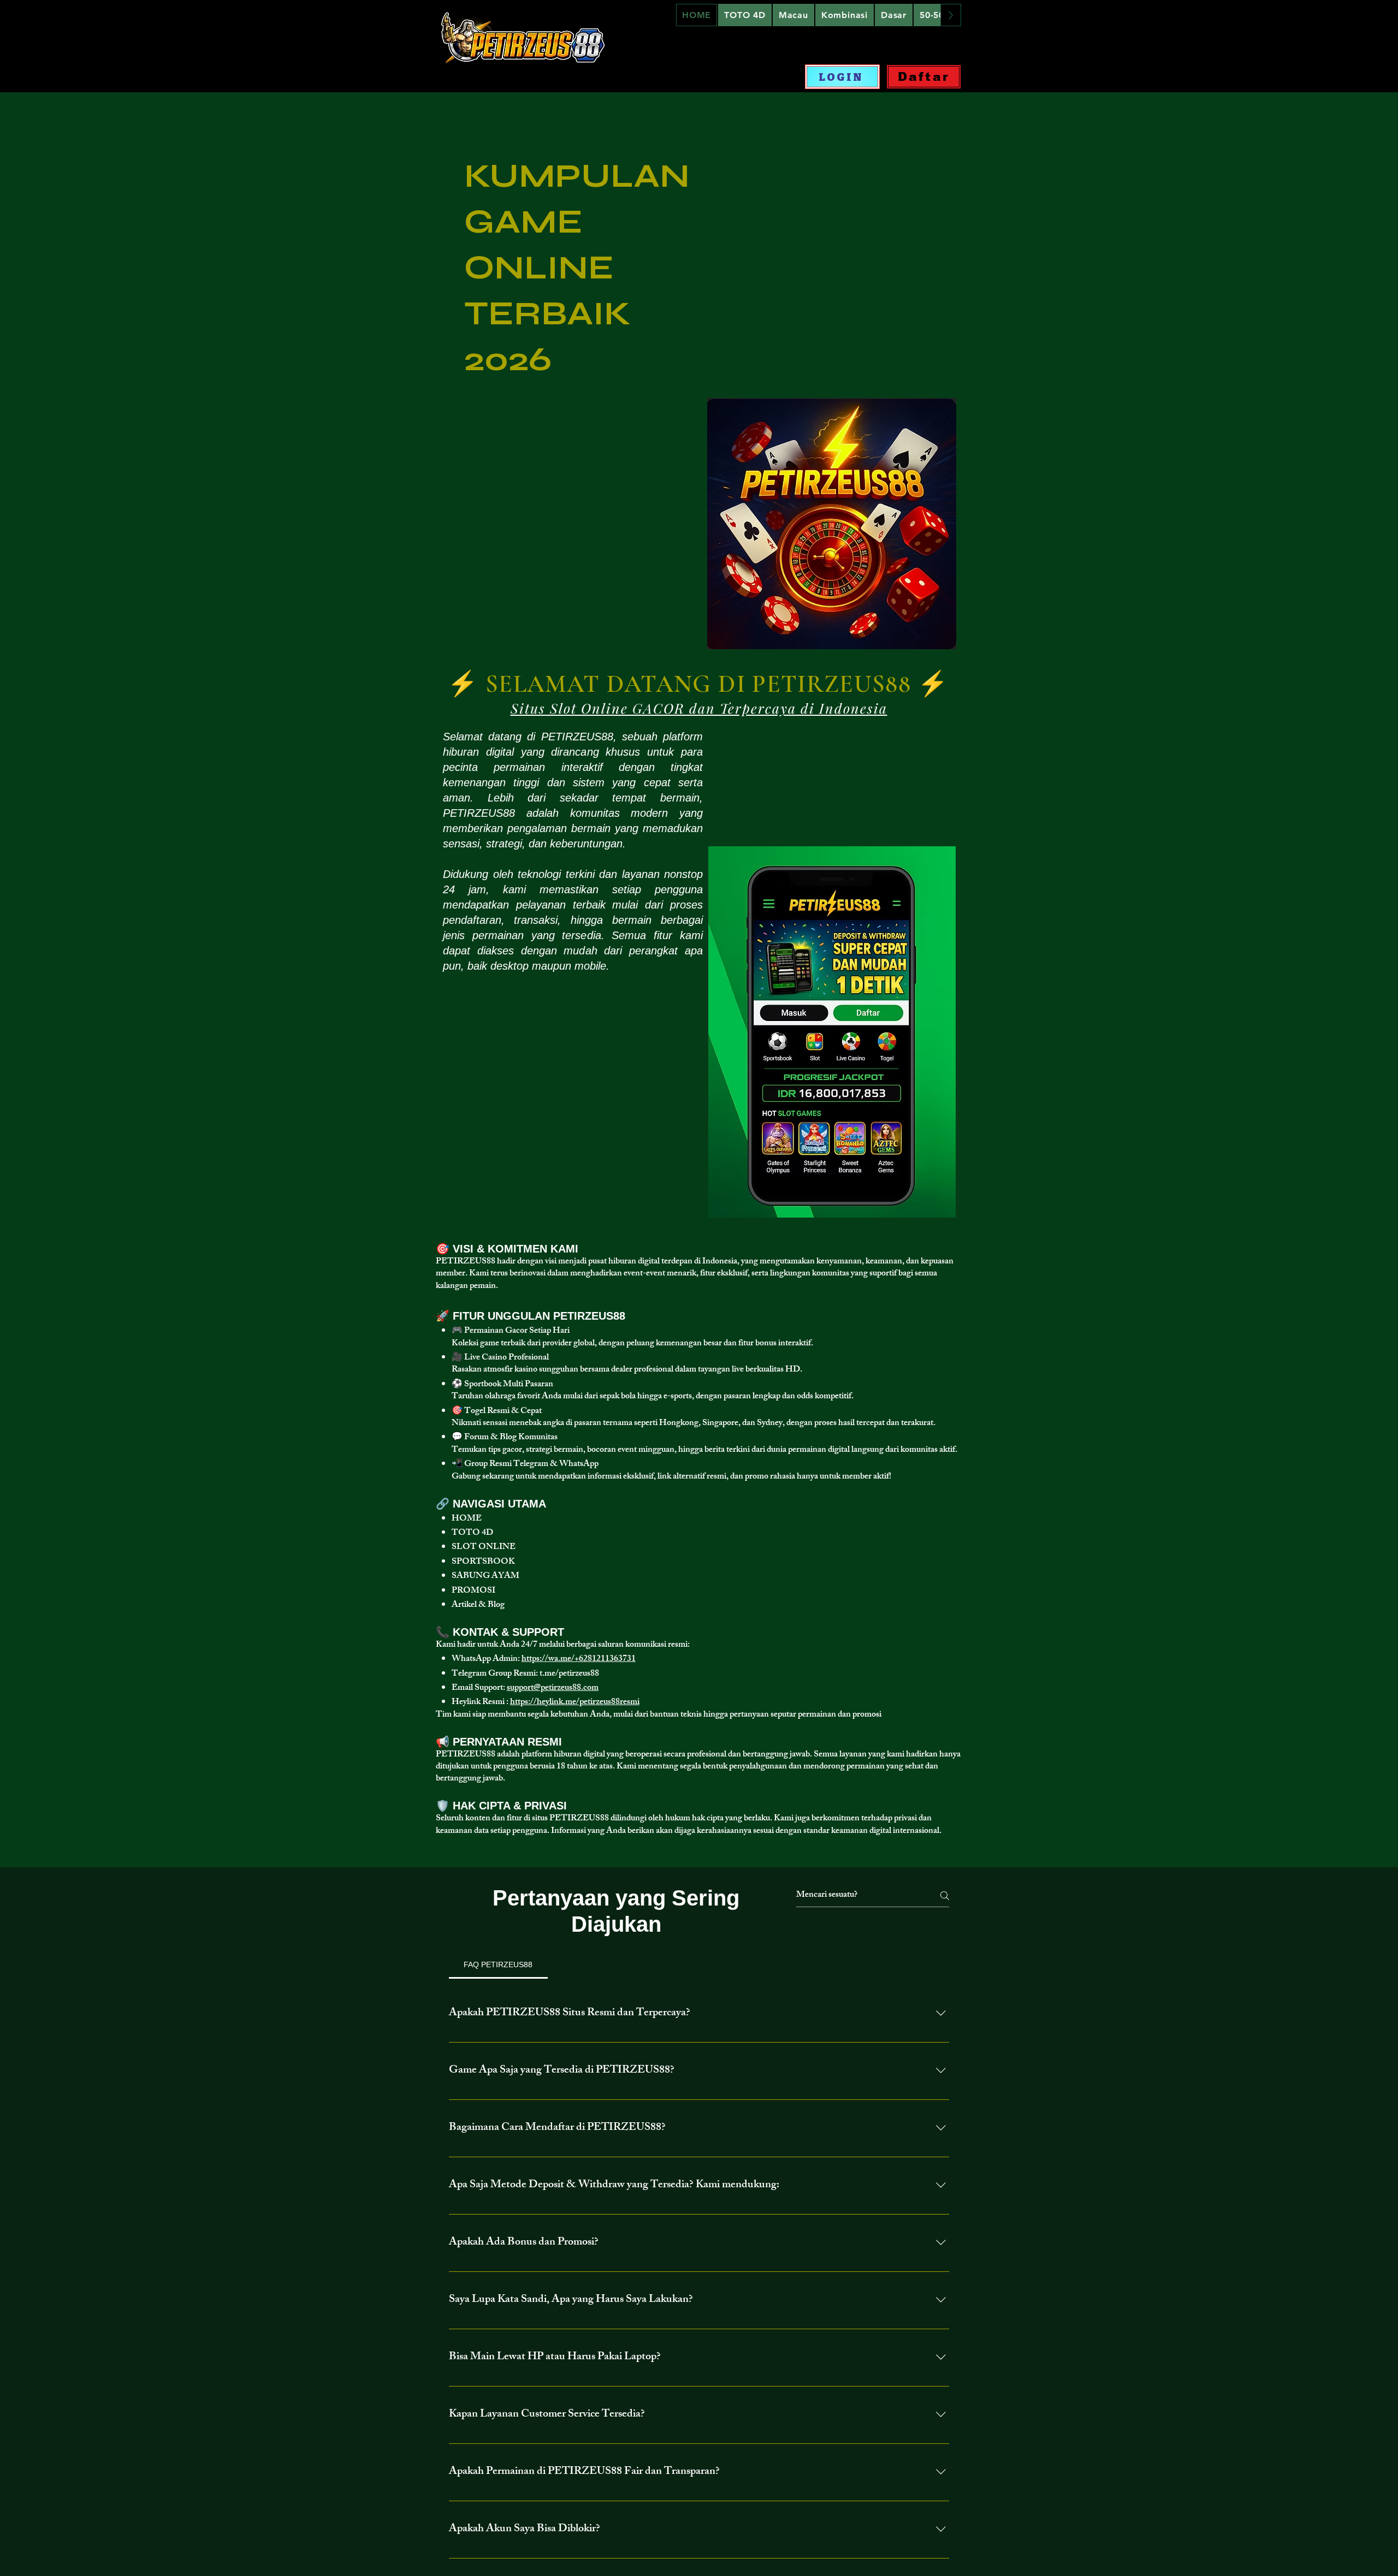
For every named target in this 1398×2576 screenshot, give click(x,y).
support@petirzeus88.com (553, 1688)
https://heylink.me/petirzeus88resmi (575, 1703)
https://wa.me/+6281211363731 (579, 1660)
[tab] (498, 1964)
